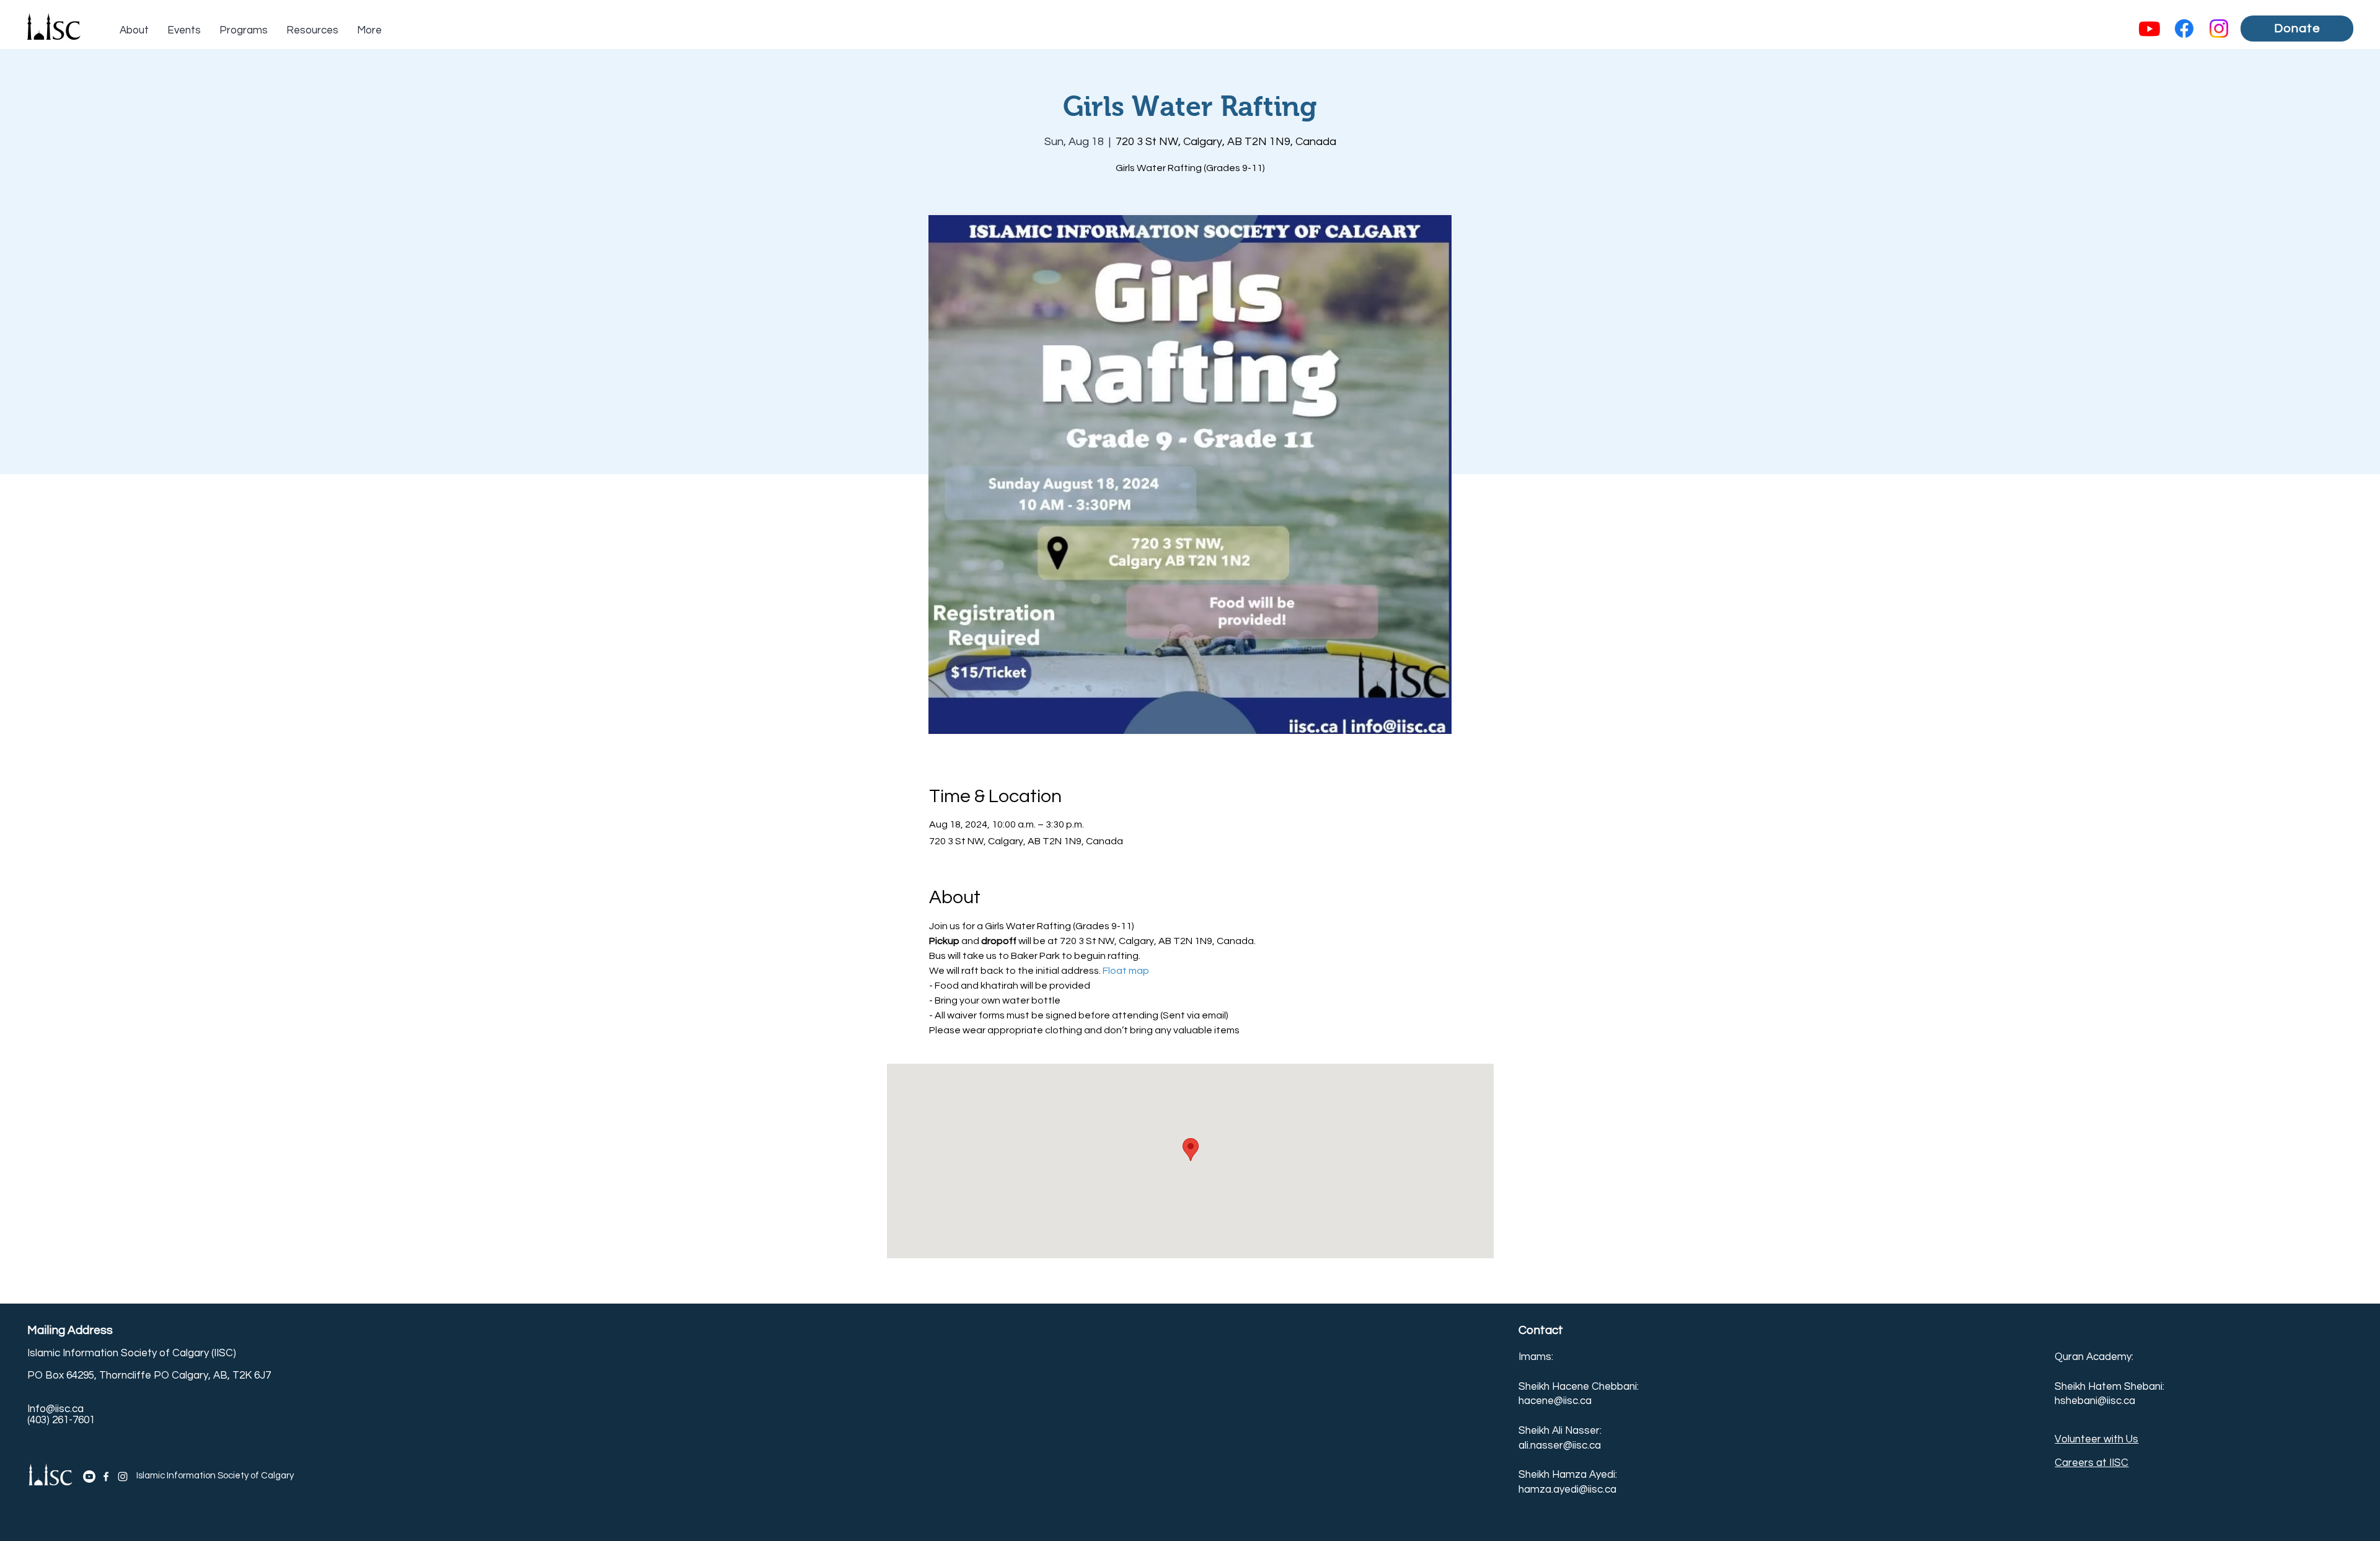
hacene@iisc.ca (1555, 1401)
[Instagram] (2219, 29)
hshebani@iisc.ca (2095, 1401)
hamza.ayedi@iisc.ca (1567, 1490)
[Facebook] (2184, 29)
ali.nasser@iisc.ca (1560, 1446)
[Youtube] (2149, 29)
